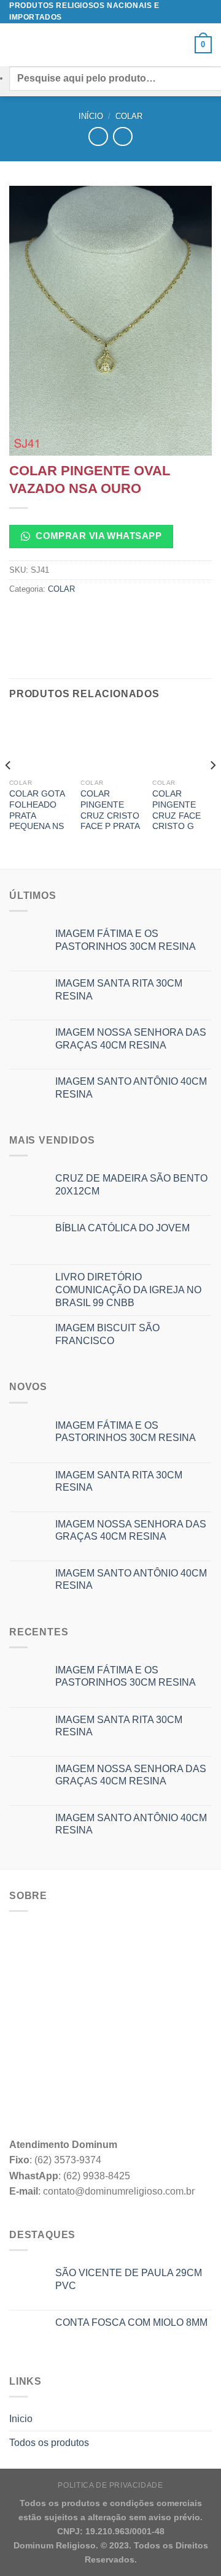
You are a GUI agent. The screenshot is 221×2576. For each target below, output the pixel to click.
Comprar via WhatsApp (97, 536)
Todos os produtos (49, 2443)
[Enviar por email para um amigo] (87, 617)
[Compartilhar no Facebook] (43, 617)
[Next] (212, 790)
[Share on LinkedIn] (131, 617)
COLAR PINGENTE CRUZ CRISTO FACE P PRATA (110, 810)
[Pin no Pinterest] (109, 617)
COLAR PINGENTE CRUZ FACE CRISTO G (176, 810)
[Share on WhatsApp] (21, 617)
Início (91, 116)
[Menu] (17, 45)
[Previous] (9, 790)
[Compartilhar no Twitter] (65, 617)
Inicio (21, 2419)
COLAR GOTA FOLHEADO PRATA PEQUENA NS (37, 810)
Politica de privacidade (110, 2485)
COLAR (129, 116)
